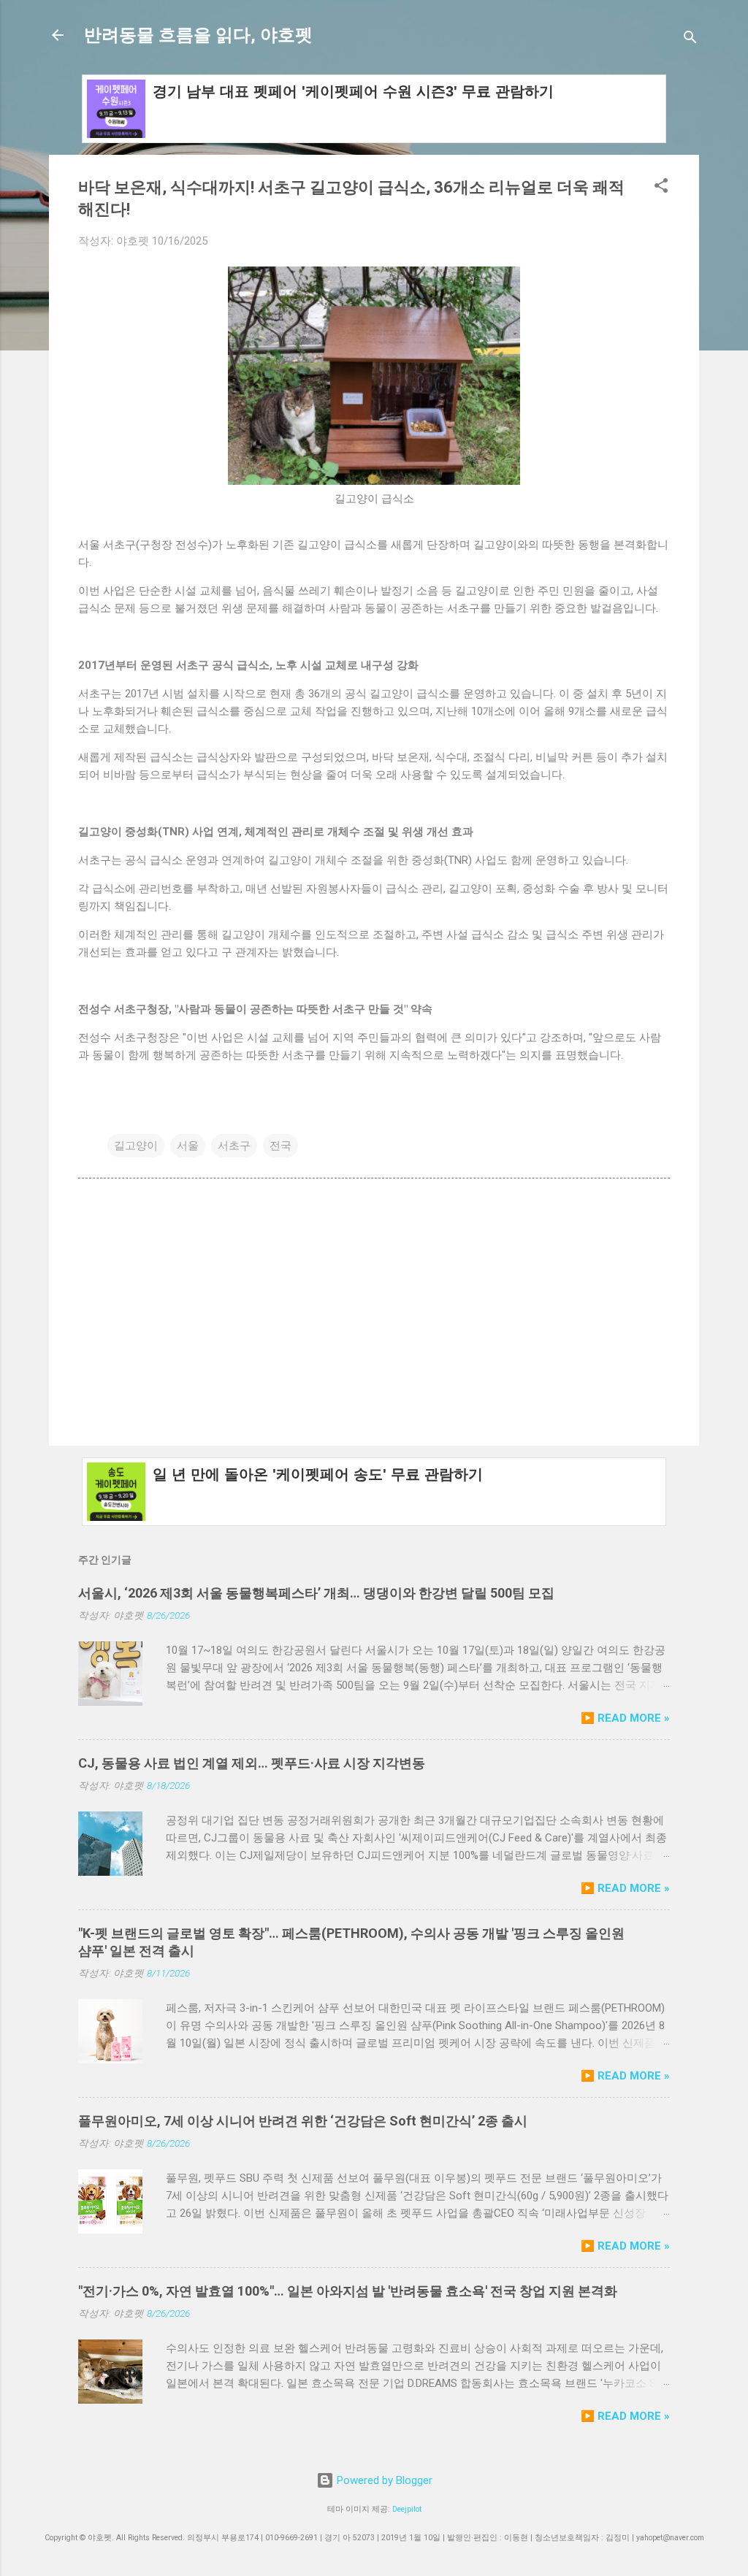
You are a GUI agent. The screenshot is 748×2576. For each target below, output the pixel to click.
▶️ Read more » (625, 1718)
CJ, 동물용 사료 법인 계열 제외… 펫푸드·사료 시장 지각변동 (252, 1763)
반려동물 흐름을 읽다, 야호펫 (198, 35)
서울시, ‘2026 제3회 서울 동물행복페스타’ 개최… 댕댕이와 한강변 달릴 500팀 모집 (316, 1593)
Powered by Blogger (383, 2480)
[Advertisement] (374, 1310)
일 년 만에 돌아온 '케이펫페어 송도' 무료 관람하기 (318, 1474)
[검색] (690, 40)
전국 (280, 1146)
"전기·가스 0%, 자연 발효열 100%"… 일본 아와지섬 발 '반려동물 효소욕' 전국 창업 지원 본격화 (348, 2291)
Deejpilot (407, 2509)
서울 (188, 1146)
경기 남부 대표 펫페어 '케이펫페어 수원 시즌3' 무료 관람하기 (353, 91)
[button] (661, 188)
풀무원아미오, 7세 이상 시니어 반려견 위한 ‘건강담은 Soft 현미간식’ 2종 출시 (303, 2121)
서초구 (234, 1146)
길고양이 (136, 1146)
